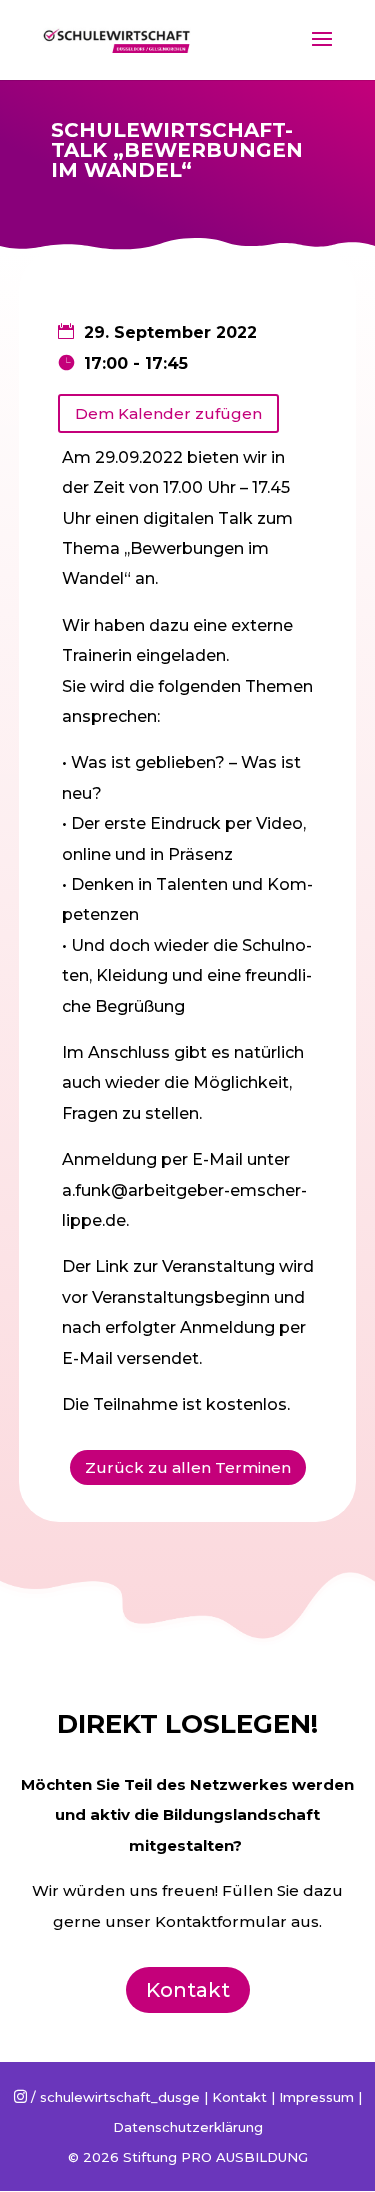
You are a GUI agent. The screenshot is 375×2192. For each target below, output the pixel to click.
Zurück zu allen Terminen (188, 1467)
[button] (42, 64)
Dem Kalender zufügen (168, 413)
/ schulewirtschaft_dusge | (113, 2097)
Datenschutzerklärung (188, 2127)
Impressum (316, 2097)
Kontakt (188, 1990)
